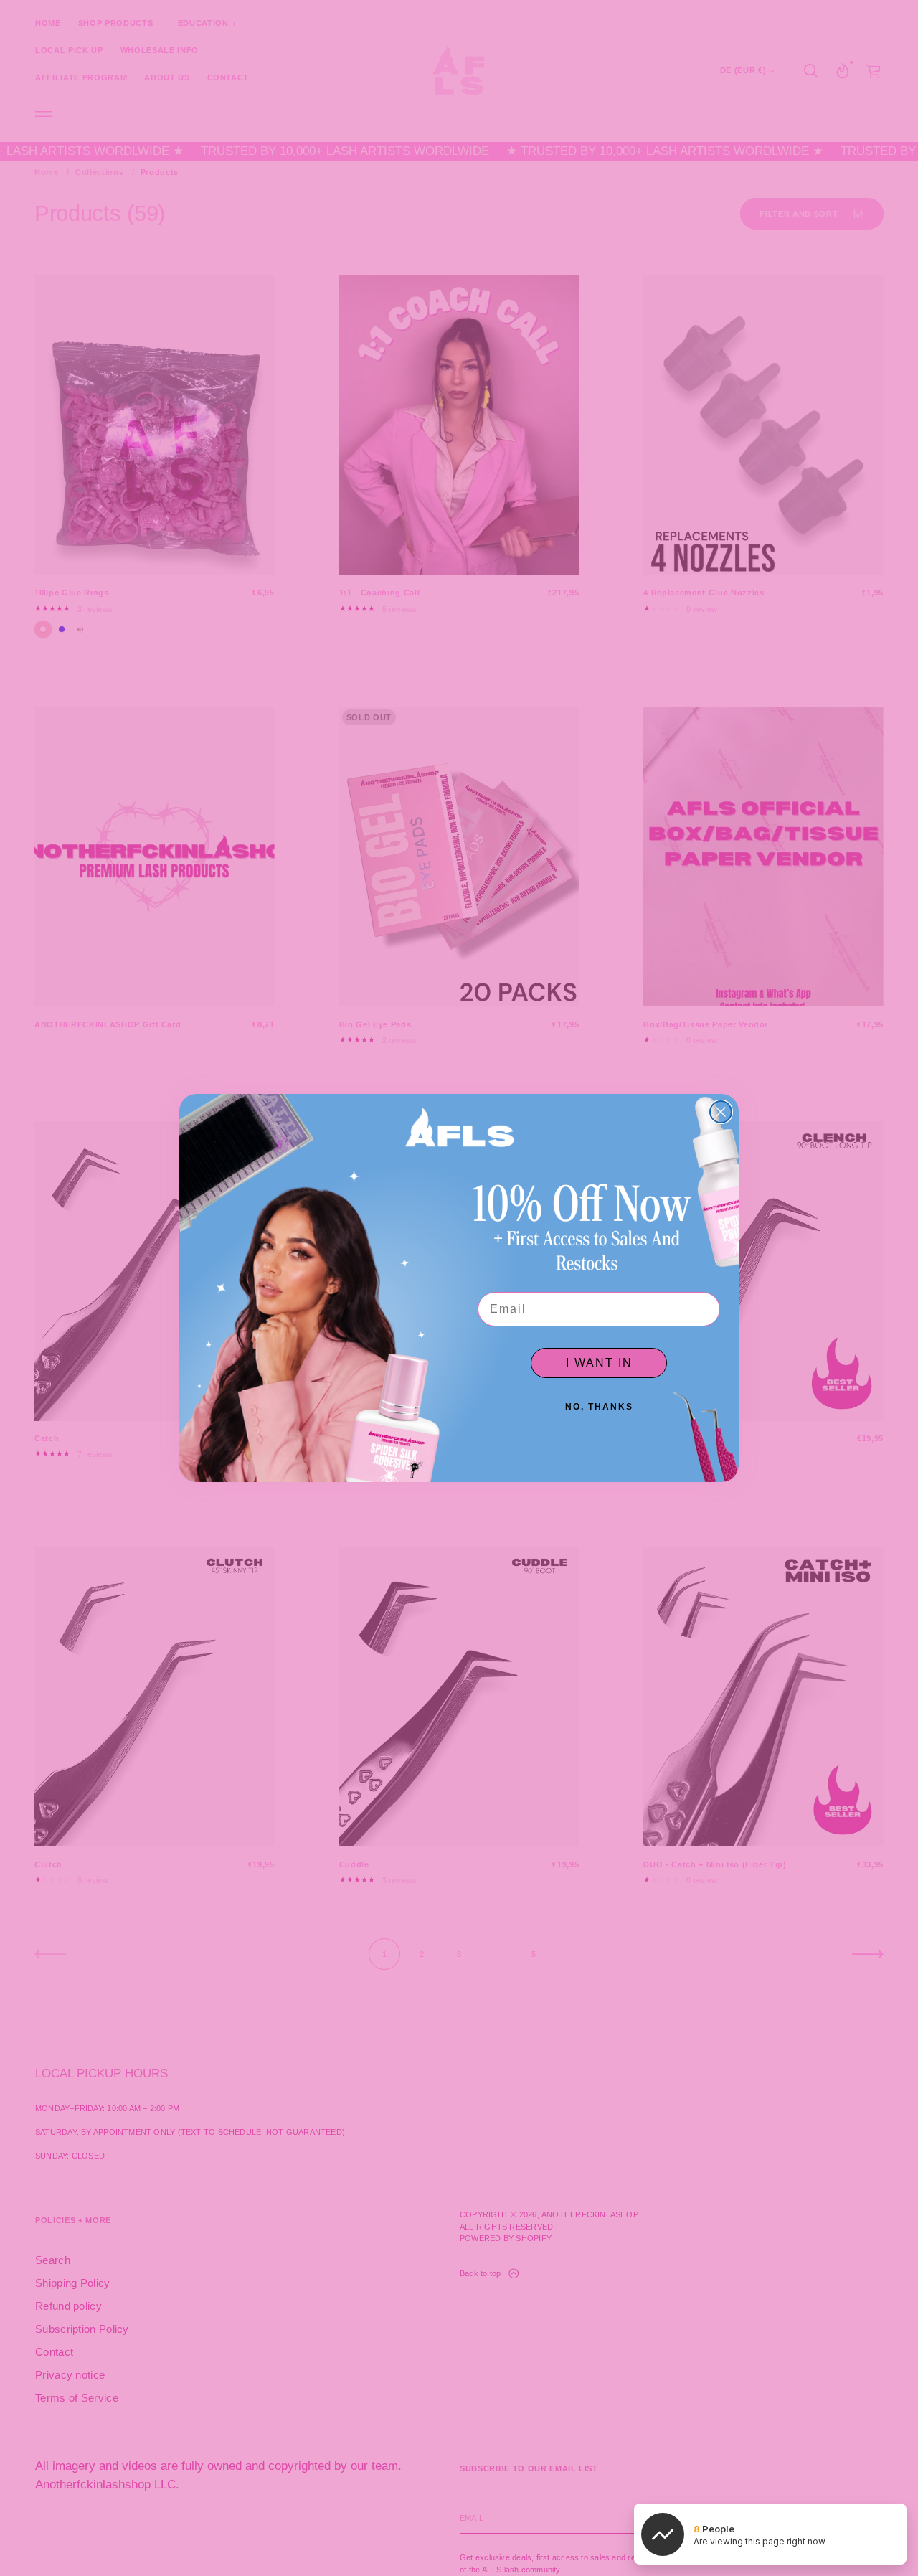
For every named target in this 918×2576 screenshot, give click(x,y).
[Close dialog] (721, 1112)
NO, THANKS (599, 1407)
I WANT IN (599, 1363)
